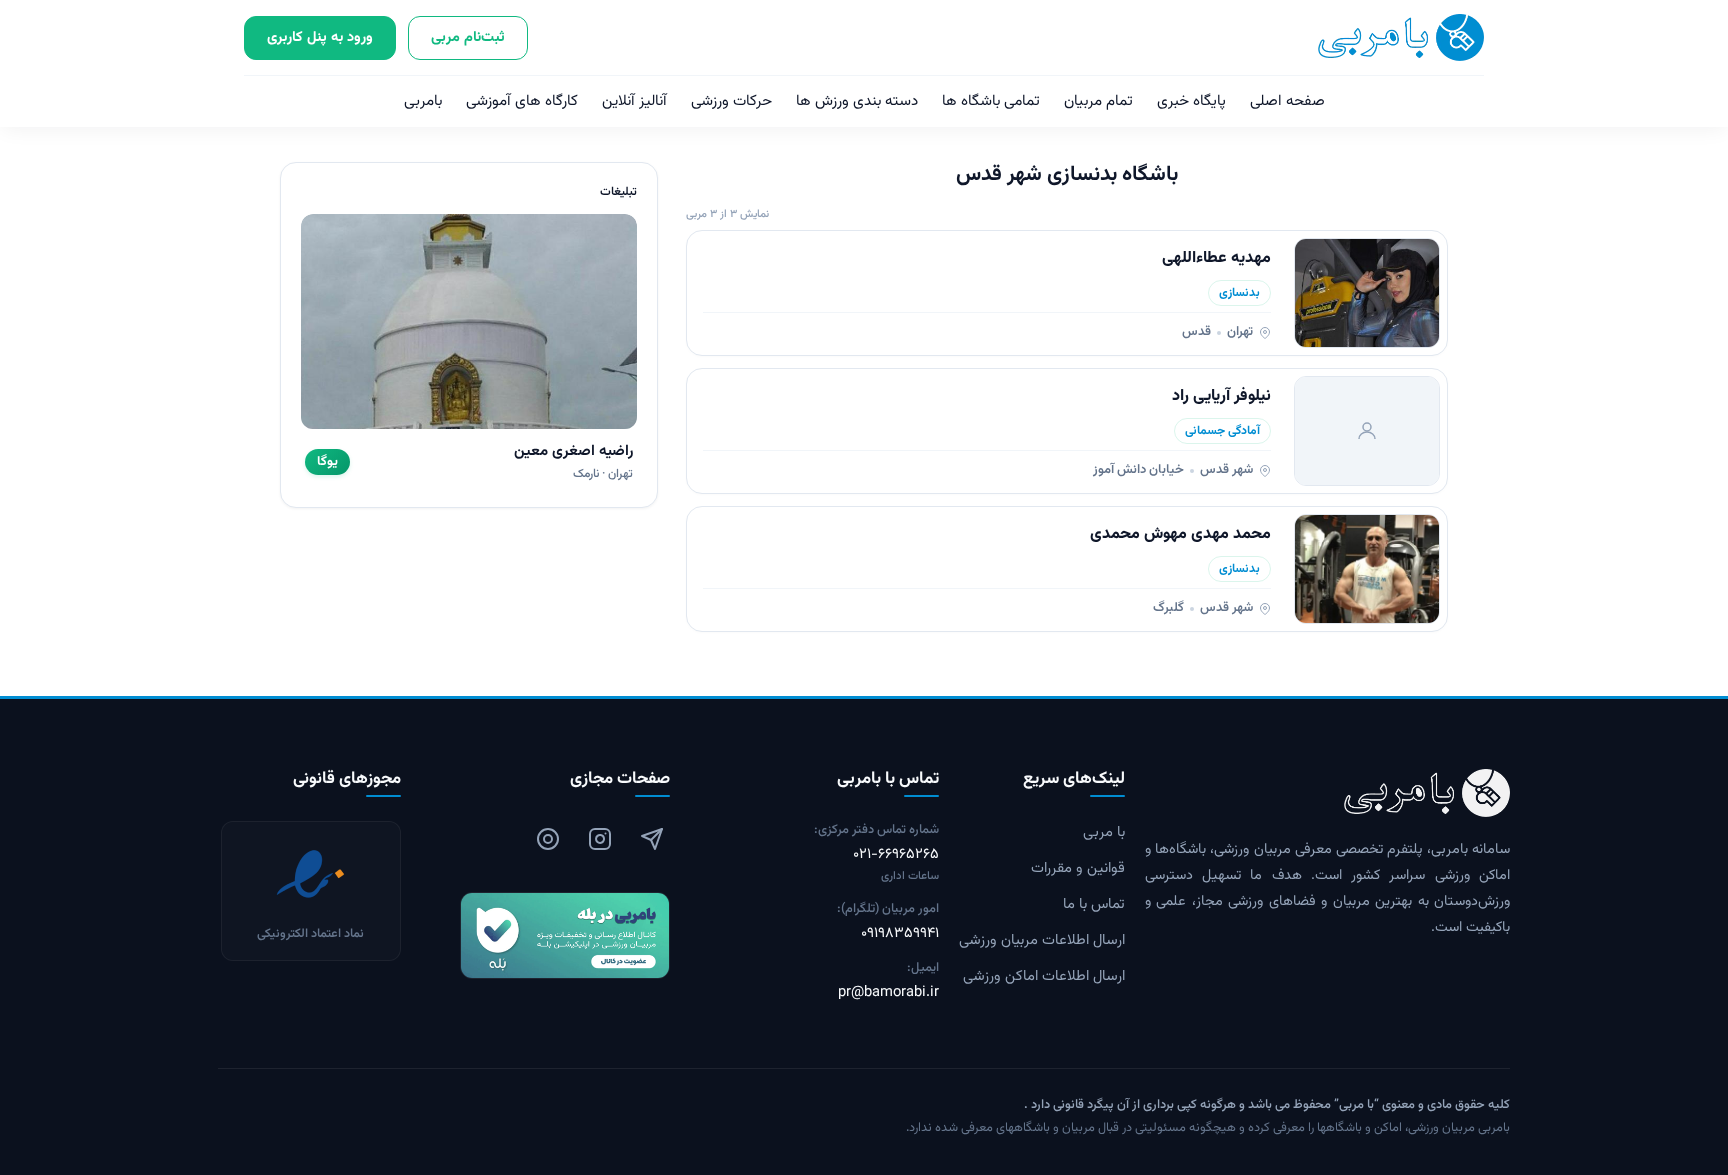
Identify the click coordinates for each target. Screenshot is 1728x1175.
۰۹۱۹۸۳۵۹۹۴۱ (900, 934)
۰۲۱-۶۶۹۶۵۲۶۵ (896, 855)
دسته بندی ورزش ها (857, 101)
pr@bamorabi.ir (888, 993)
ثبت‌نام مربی (468, 37)
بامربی (423, 101)
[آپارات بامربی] (548, 839)
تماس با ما (1094, 905)
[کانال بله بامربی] (545, 935)
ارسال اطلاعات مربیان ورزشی (1042, 941)
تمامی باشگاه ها (991, 101)
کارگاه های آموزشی (522, 101)
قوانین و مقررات (1078, 869)
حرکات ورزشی (731, 101)
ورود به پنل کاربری (320, 37)
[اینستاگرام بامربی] (600, 839)
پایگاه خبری (1191, 101)
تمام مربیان (1098, 101)
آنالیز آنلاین (634, 101)
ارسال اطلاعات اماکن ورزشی (1044, 977)
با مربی (1104, 833)
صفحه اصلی (1287, 101)
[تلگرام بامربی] (652, 839)
